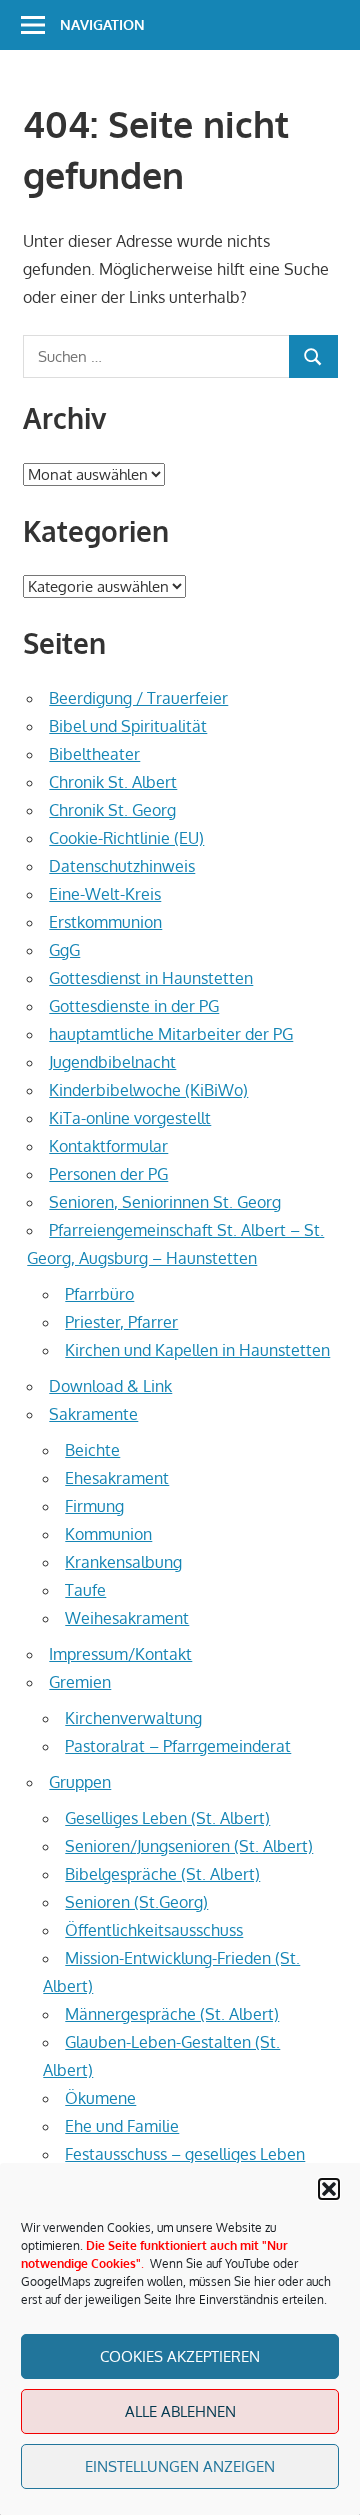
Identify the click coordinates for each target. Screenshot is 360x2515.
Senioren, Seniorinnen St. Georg (165, 1202)
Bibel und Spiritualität (128, 726)
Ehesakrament (117, 1478)
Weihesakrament (127, 1618)
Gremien (80, 1682)
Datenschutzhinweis (122, 866)
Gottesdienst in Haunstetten (151, 978)
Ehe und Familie (122, 2126)
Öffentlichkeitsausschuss (154, 1930)
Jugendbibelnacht (112, 1062)
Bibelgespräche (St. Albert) (162, 1874)
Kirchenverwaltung (133, 1718)
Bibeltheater (94, 754)
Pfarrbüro (99, 1294)
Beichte (92, 1450)
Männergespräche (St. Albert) (172, 2014)
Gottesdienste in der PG (134, 1006)
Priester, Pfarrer (121, 1322)
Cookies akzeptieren (180, 2356)
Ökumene (100, 2098)
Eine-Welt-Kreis (105, 894)
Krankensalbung (123, 1562)
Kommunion (108, 1534)
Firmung (94, 1506)
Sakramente (93, 1414)
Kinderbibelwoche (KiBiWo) (148, 1090)
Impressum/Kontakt (120, 1654)
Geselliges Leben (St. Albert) (167, 1818)
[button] (329, 2189)
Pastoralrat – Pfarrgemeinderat (178, 1746)
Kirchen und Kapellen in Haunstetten (197, 1350)
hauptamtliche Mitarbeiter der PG (171, 1034)
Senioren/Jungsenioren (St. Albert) (189, 1846)
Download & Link (110, 1386)
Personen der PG (108, 1174)
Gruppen (80, 1782)
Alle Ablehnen (180, 2411)
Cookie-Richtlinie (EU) (126, 838)
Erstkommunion (105, 922)
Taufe (85, 1590)
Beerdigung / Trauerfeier (138, 698)
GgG (64, 950)
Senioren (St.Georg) (136, 1902)
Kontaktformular (108, 1146)
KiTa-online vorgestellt (130, 1118)
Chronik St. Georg (112, 810)
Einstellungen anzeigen (180, 2466)
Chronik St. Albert (113, 782)
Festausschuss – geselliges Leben (185, 2154)
